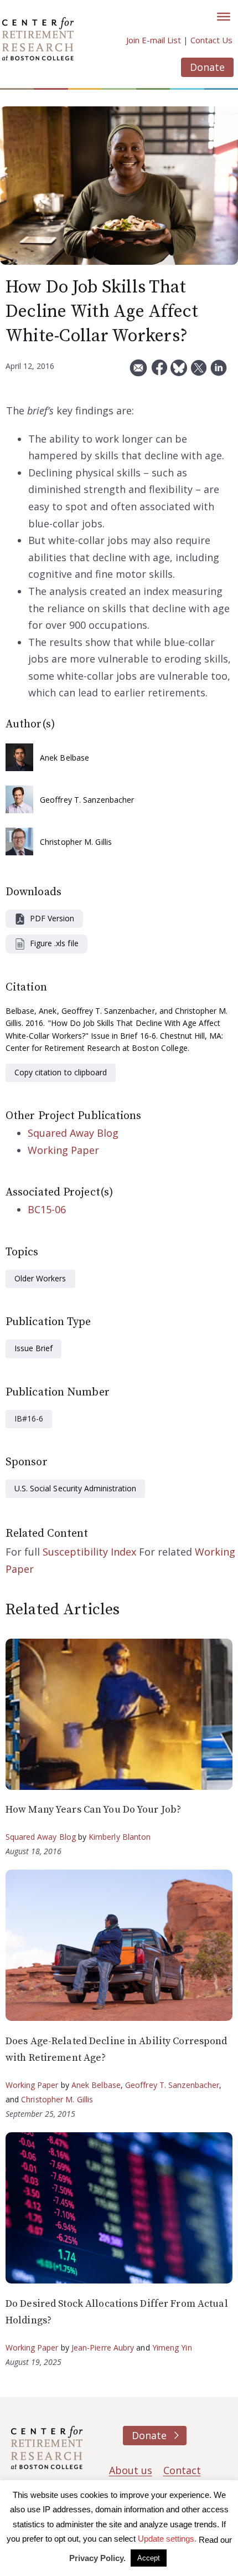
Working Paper (63, 1150)
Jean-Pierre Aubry (103, 2347)
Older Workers (40, 1278)
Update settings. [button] (167, 2539)
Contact (182, 2470)
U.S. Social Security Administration (75, 1488)
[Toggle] (224, 17)
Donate (207, 67)
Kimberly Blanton (120, 1837)
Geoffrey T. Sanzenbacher (87, 800)
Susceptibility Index (89, 1552)
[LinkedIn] (219, 372)
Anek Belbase (64, 758)
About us (131, 2470)
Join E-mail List (154, 40)
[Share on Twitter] (199, 372)
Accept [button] (149, 2558)
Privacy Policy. (97, 2558)
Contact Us (211, 40)
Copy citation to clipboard (61, 1072)
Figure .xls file (54, 943)
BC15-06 (47, 1209)
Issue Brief (33, 1348)
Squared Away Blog (73, 1133)
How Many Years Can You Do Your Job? (93, 1810)
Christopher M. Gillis (76, 842)
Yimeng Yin (172, 2347)
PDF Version (52, 918)
